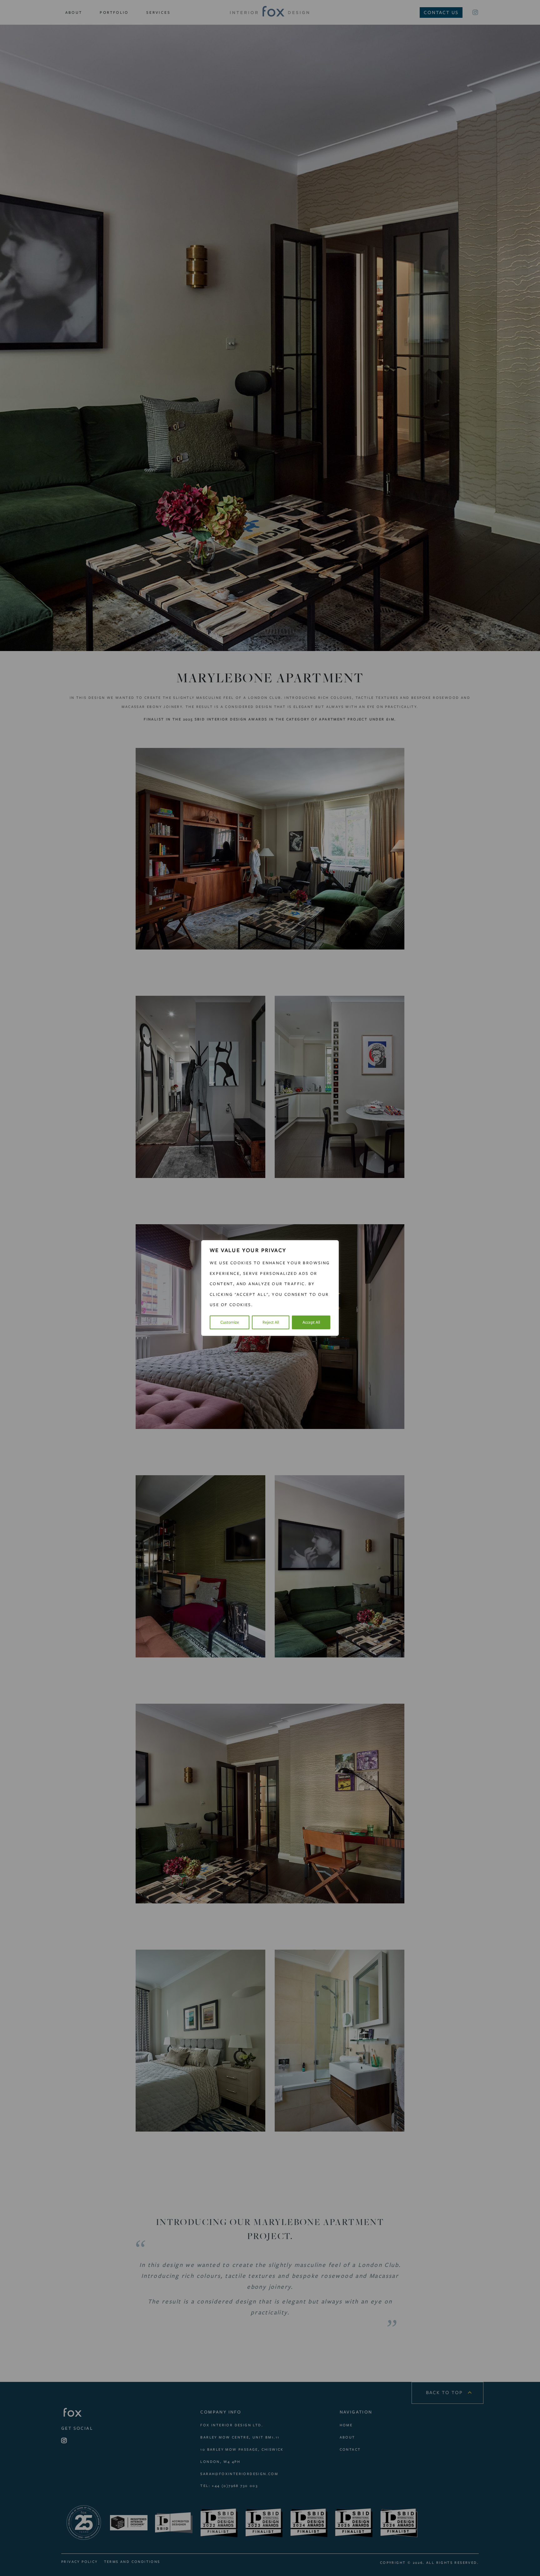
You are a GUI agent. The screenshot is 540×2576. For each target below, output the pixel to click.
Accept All (311, 1322)
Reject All (271, 1322)
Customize (230, 1322)
